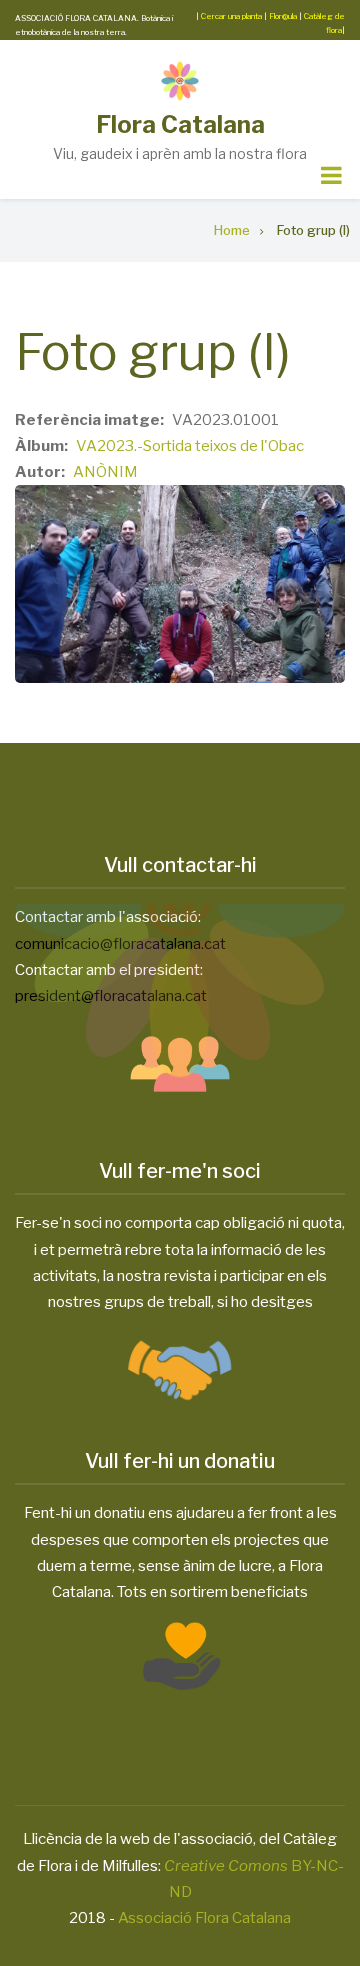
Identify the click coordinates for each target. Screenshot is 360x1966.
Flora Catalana (180, 124)
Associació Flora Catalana (204, 1918)
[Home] (180, 80)
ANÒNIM (105, 472)
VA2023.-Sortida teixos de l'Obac (190, 446)
